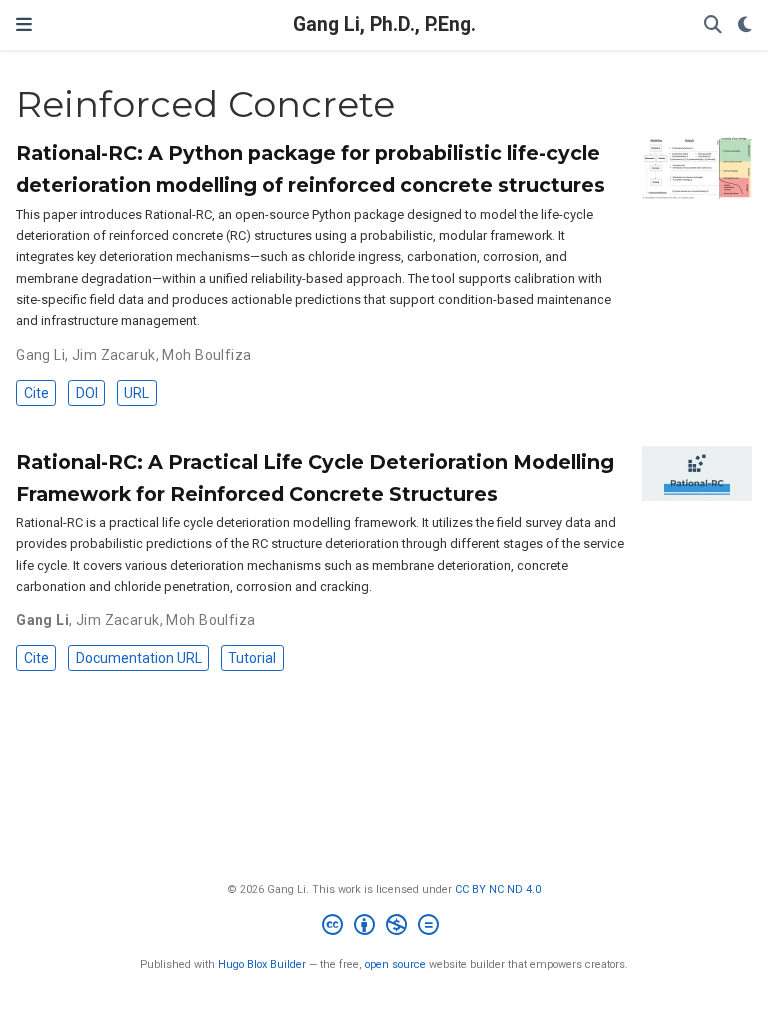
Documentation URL (139, 658)
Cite (36, 393)
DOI (87, 393)
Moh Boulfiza (206, 355)
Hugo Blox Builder (262, 964)
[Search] (713, 25)
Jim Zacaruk (114, 355)
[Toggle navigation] (24, 24)
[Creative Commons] (384, 927)
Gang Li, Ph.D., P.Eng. (384, 24)
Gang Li (40, 355)
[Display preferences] (745, 25)
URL (136, 393)
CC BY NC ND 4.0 (498, 889)
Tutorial (252, 658)
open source (395, 964)
